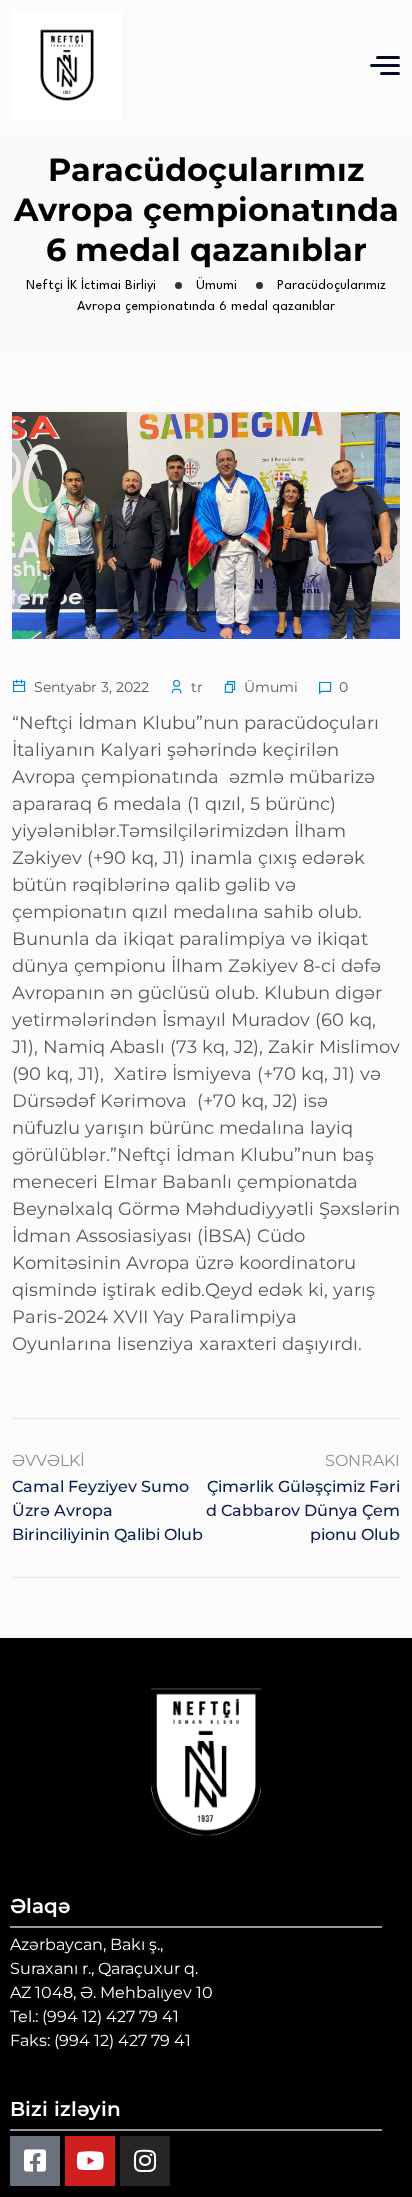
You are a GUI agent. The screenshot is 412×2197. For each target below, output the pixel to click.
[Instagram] (145, 2161)
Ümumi (271, 687)
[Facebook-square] (35, 2161)
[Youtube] (90, 2161)
